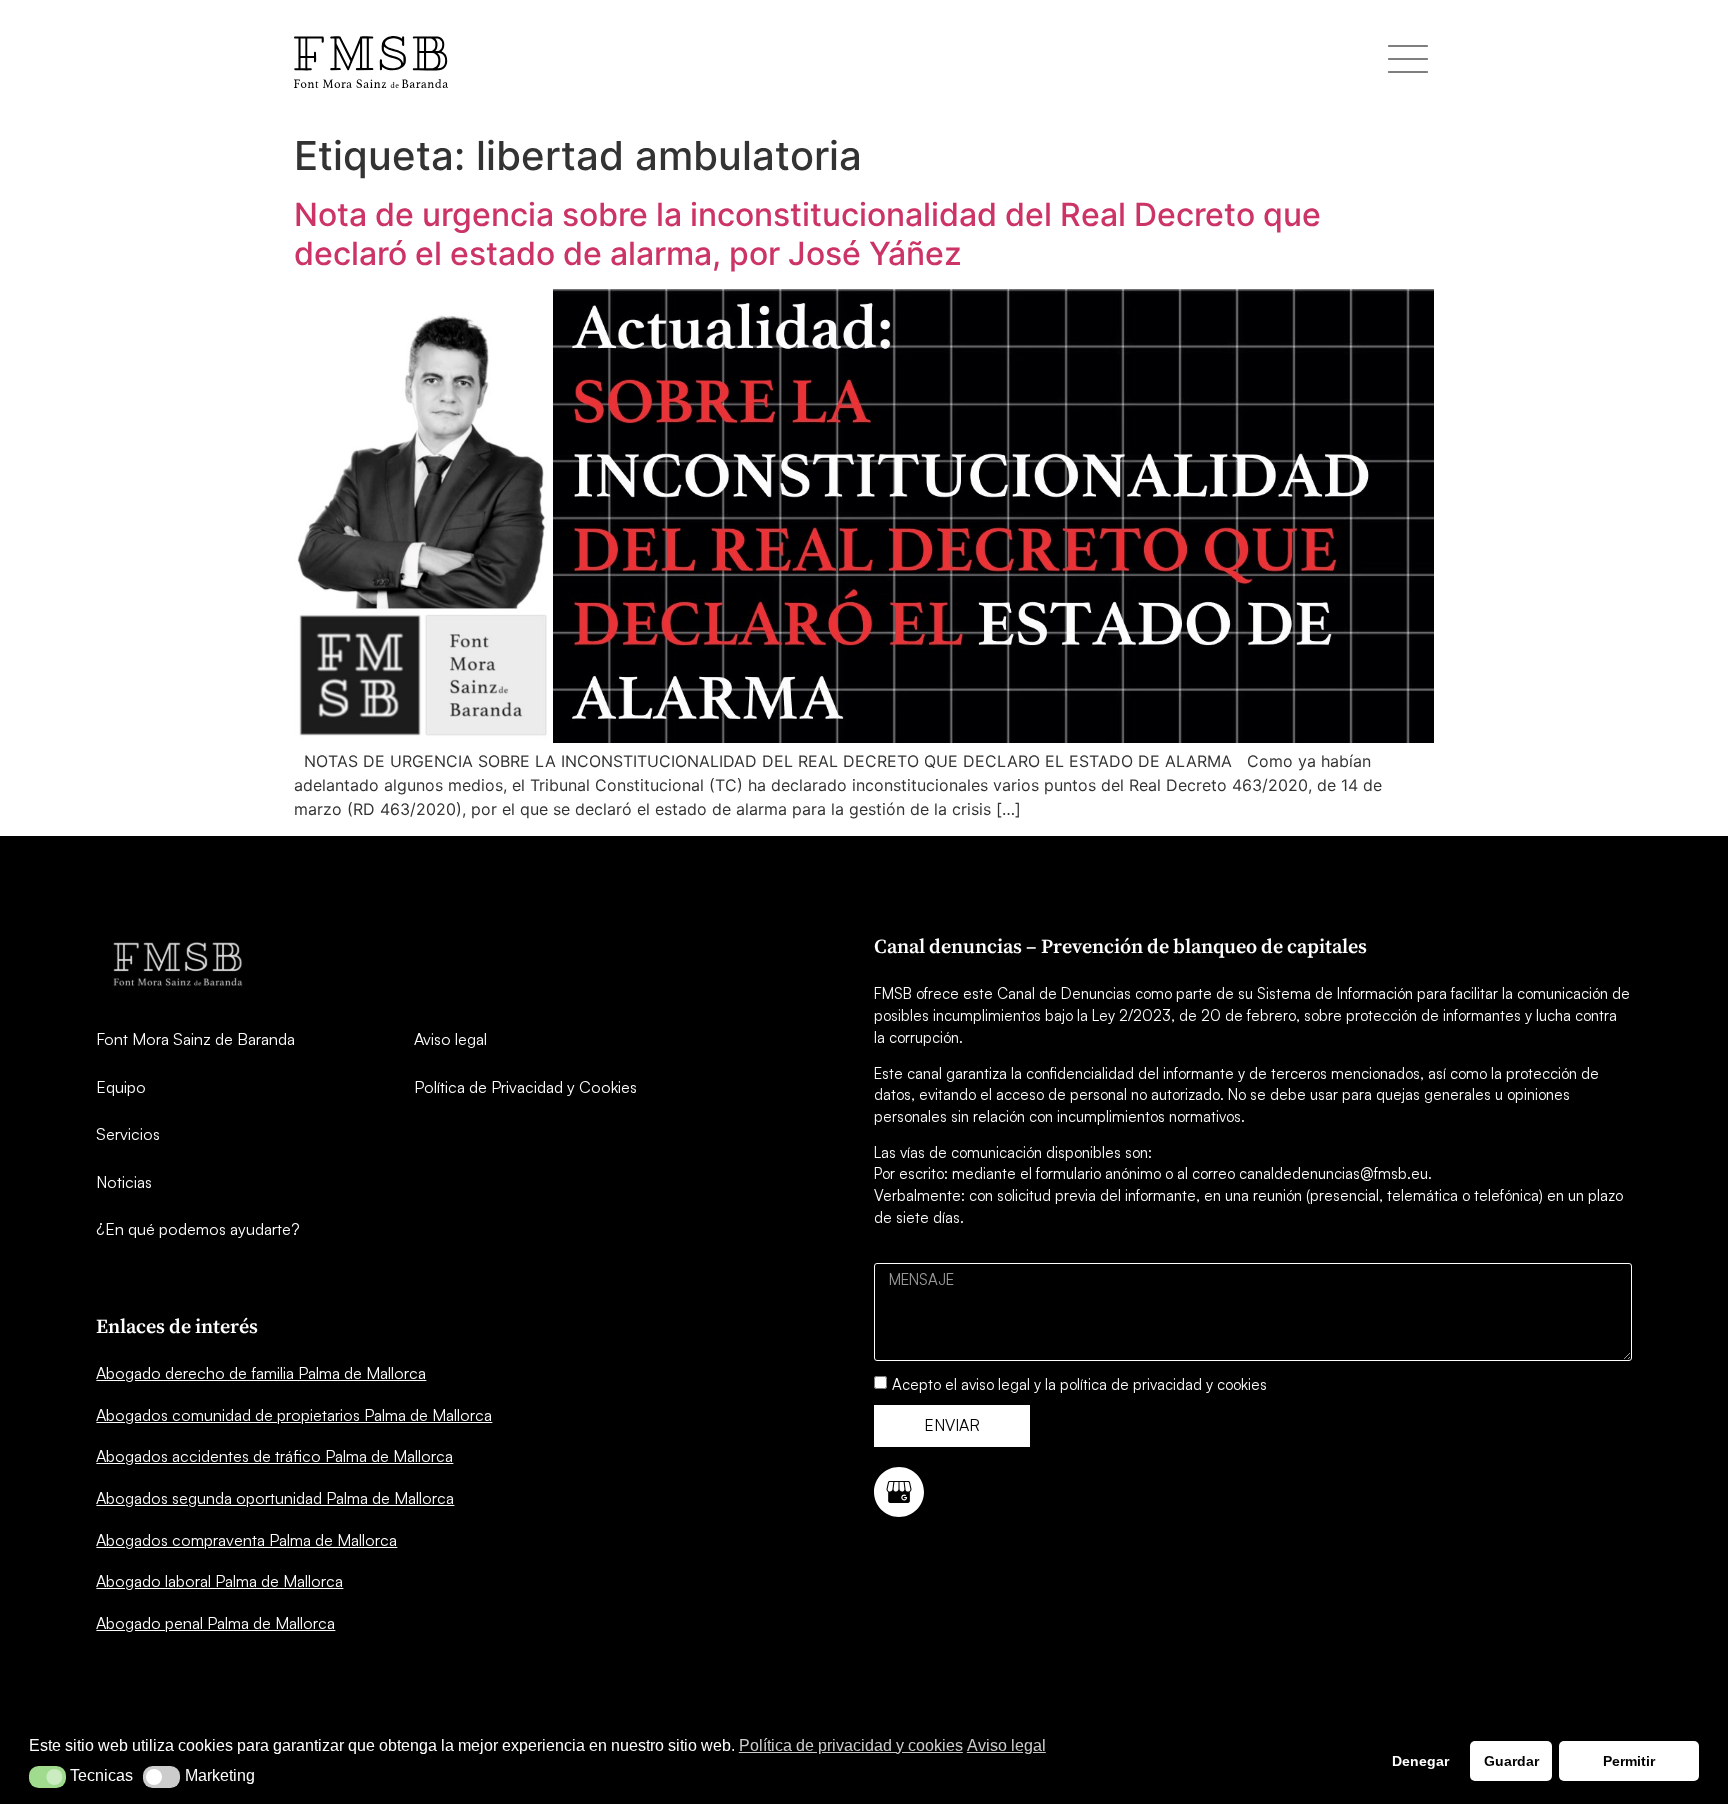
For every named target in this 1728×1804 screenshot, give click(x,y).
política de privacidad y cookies (1163, 1384)
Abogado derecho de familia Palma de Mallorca (261, 1373)
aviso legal (995, 1384)
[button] (47, 1777)
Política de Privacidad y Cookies (525, 1087)
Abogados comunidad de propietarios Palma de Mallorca (294, 1415)
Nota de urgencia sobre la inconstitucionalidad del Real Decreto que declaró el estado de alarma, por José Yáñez (807, 233)
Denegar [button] (1420, 1761)
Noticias (124, 1182)
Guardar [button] (1511, 1761)
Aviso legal (450, 1039)
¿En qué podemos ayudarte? (198, 1229)
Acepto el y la (1079, 1384)
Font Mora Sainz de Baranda (195, 1039)
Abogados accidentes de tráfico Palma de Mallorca (274, 1456)
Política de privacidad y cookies (851, 1745)
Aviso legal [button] (1006, 1745)
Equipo (121, 1087)
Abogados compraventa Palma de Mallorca (246, 1540)
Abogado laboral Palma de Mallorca (219, 1581)
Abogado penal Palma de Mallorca (215, 1623)
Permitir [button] (1629, 1761)
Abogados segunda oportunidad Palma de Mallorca (275, 1498)
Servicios (128, 1134)
